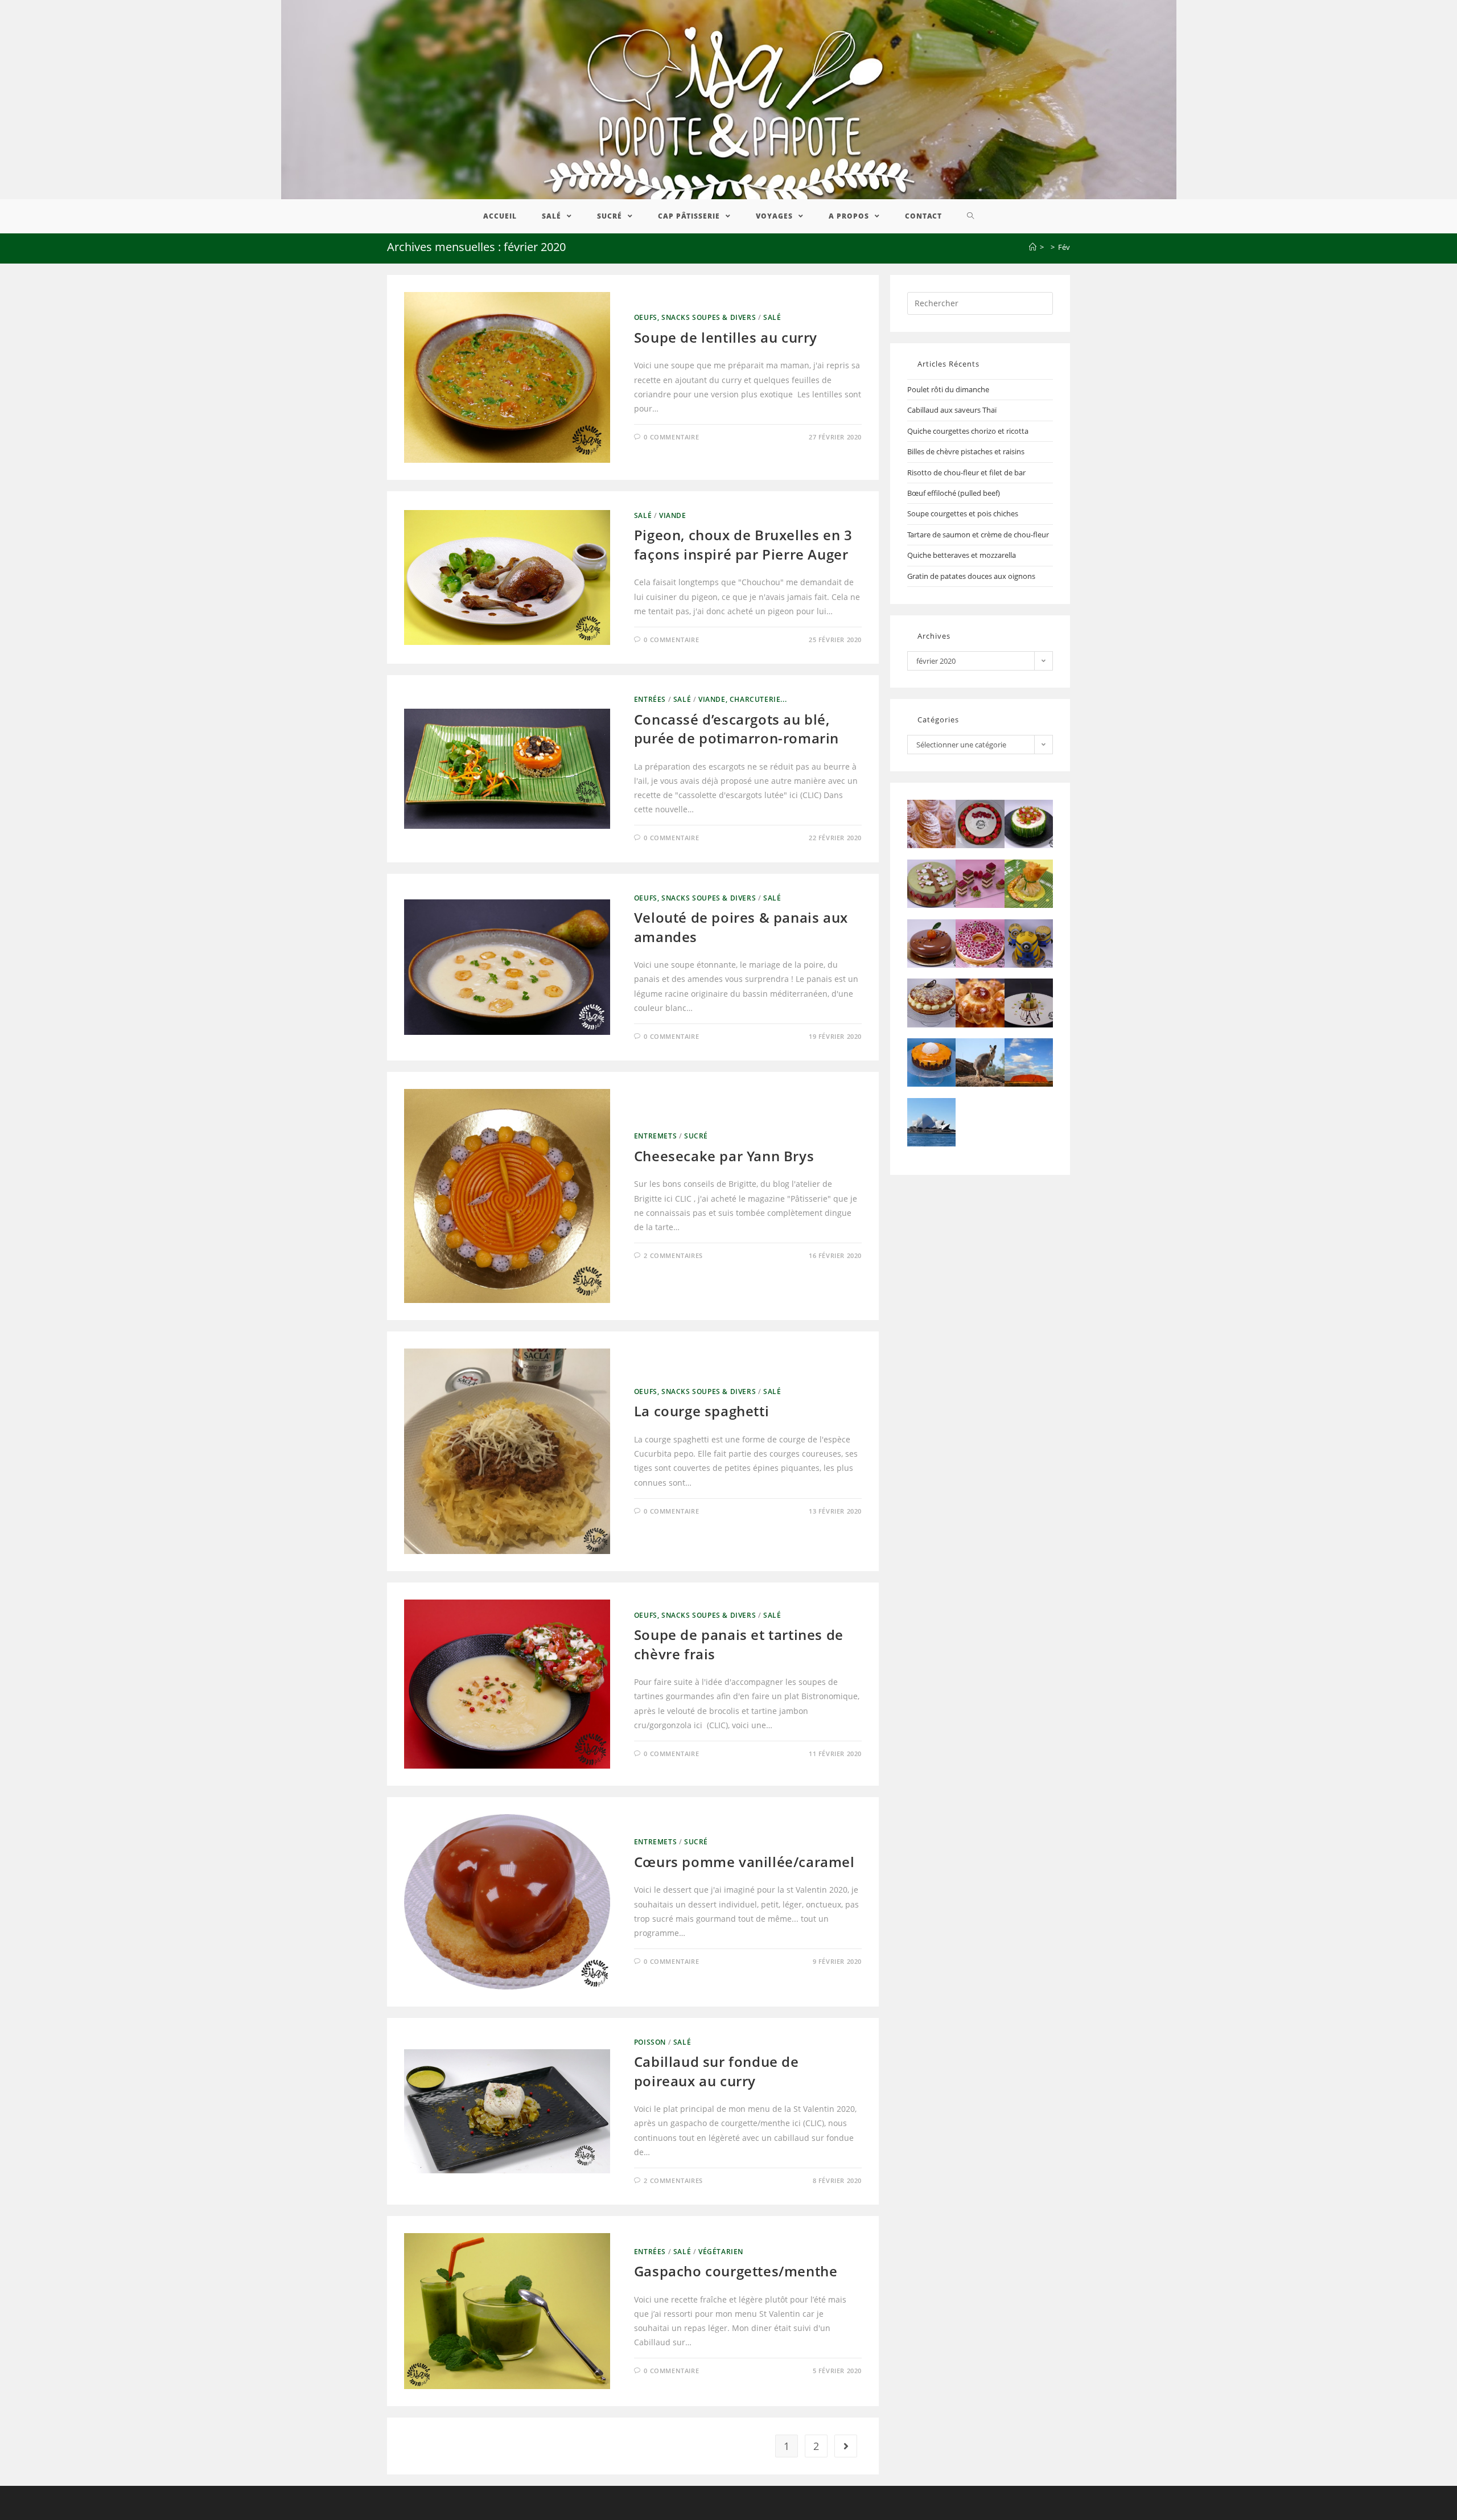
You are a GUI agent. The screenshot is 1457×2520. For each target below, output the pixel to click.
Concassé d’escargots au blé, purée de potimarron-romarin (736, 729)
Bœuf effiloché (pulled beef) (954, 493)
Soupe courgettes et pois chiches (963, 513)
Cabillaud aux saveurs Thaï (952, 410)
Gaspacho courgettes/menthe (736, 2271)
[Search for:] (980, 302)
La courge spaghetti (701, 1411)
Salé (772, 317)
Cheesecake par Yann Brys (724, 1156)
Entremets (655, 1136)
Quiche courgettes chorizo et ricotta (968, 431)
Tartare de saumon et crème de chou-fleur (978, 535)
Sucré (696, 1136)
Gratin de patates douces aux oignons (971, 576)
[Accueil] (1033, 247)
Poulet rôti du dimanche (948, 389)
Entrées (650, 699)
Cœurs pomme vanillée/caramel (744, 1862)
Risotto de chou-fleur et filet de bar (966, 472)
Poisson (650, 2042)
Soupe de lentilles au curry (726, 337)
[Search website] (971, 216)
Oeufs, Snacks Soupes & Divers (695, 317)
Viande (673, 515)
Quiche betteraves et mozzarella (962, 555)
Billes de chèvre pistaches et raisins (966, 451)
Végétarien (721, 2252)
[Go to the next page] (846, 2446)
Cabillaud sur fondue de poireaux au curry (717, 2071)
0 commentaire (671, 437)
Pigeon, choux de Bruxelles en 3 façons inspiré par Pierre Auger (743, 544)
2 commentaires (673, 1255)
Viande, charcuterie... (742, 699)
